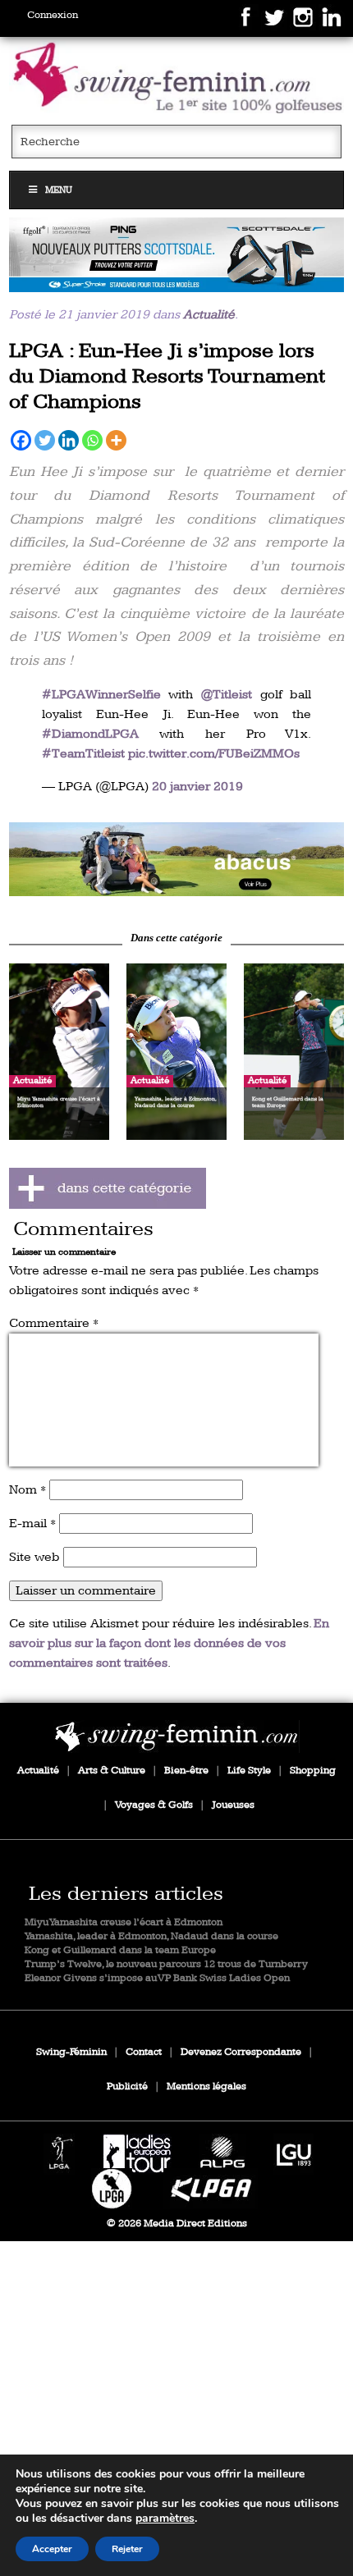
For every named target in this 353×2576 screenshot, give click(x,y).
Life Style (249, 1771)
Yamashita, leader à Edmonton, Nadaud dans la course (151, 1936)
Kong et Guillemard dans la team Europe (120, 1950)
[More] (116, 440)
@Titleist (227, 695)
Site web (34, 1557)
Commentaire (54, 1323)
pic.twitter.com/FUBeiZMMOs (214, 754)
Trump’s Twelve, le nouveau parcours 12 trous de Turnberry (166, 1964)
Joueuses (233, 1805)
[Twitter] (45, 440)
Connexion (53, 15)
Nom (28, 1490)
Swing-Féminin (71, 2052)
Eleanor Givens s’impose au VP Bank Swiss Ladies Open (157, 1978)
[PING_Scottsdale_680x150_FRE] (177, 254)
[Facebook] (21, 440)
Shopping (313, 1771)
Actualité (209, 315)
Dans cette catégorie (176, 938)
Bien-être (186, 1771)
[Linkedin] (69, 440)
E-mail (32, 1524)
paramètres (165, 2519)
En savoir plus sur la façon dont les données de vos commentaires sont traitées (169, 1643)
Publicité (127, 2086)
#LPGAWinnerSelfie (101, 695)
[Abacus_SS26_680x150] (177, 859)
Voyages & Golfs (154, 1805)
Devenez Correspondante (241, 2052)
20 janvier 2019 (197, 787)
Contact (144, 2052)
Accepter (52, 2549)
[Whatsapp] (92, 440)
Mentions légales (206, 2086)
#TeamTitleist (83, 754)
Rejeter (127, 2549)
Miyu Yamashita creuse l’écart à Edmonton (124, 1922)
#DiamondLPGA (90, 734)
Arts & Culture (112, 1771)
